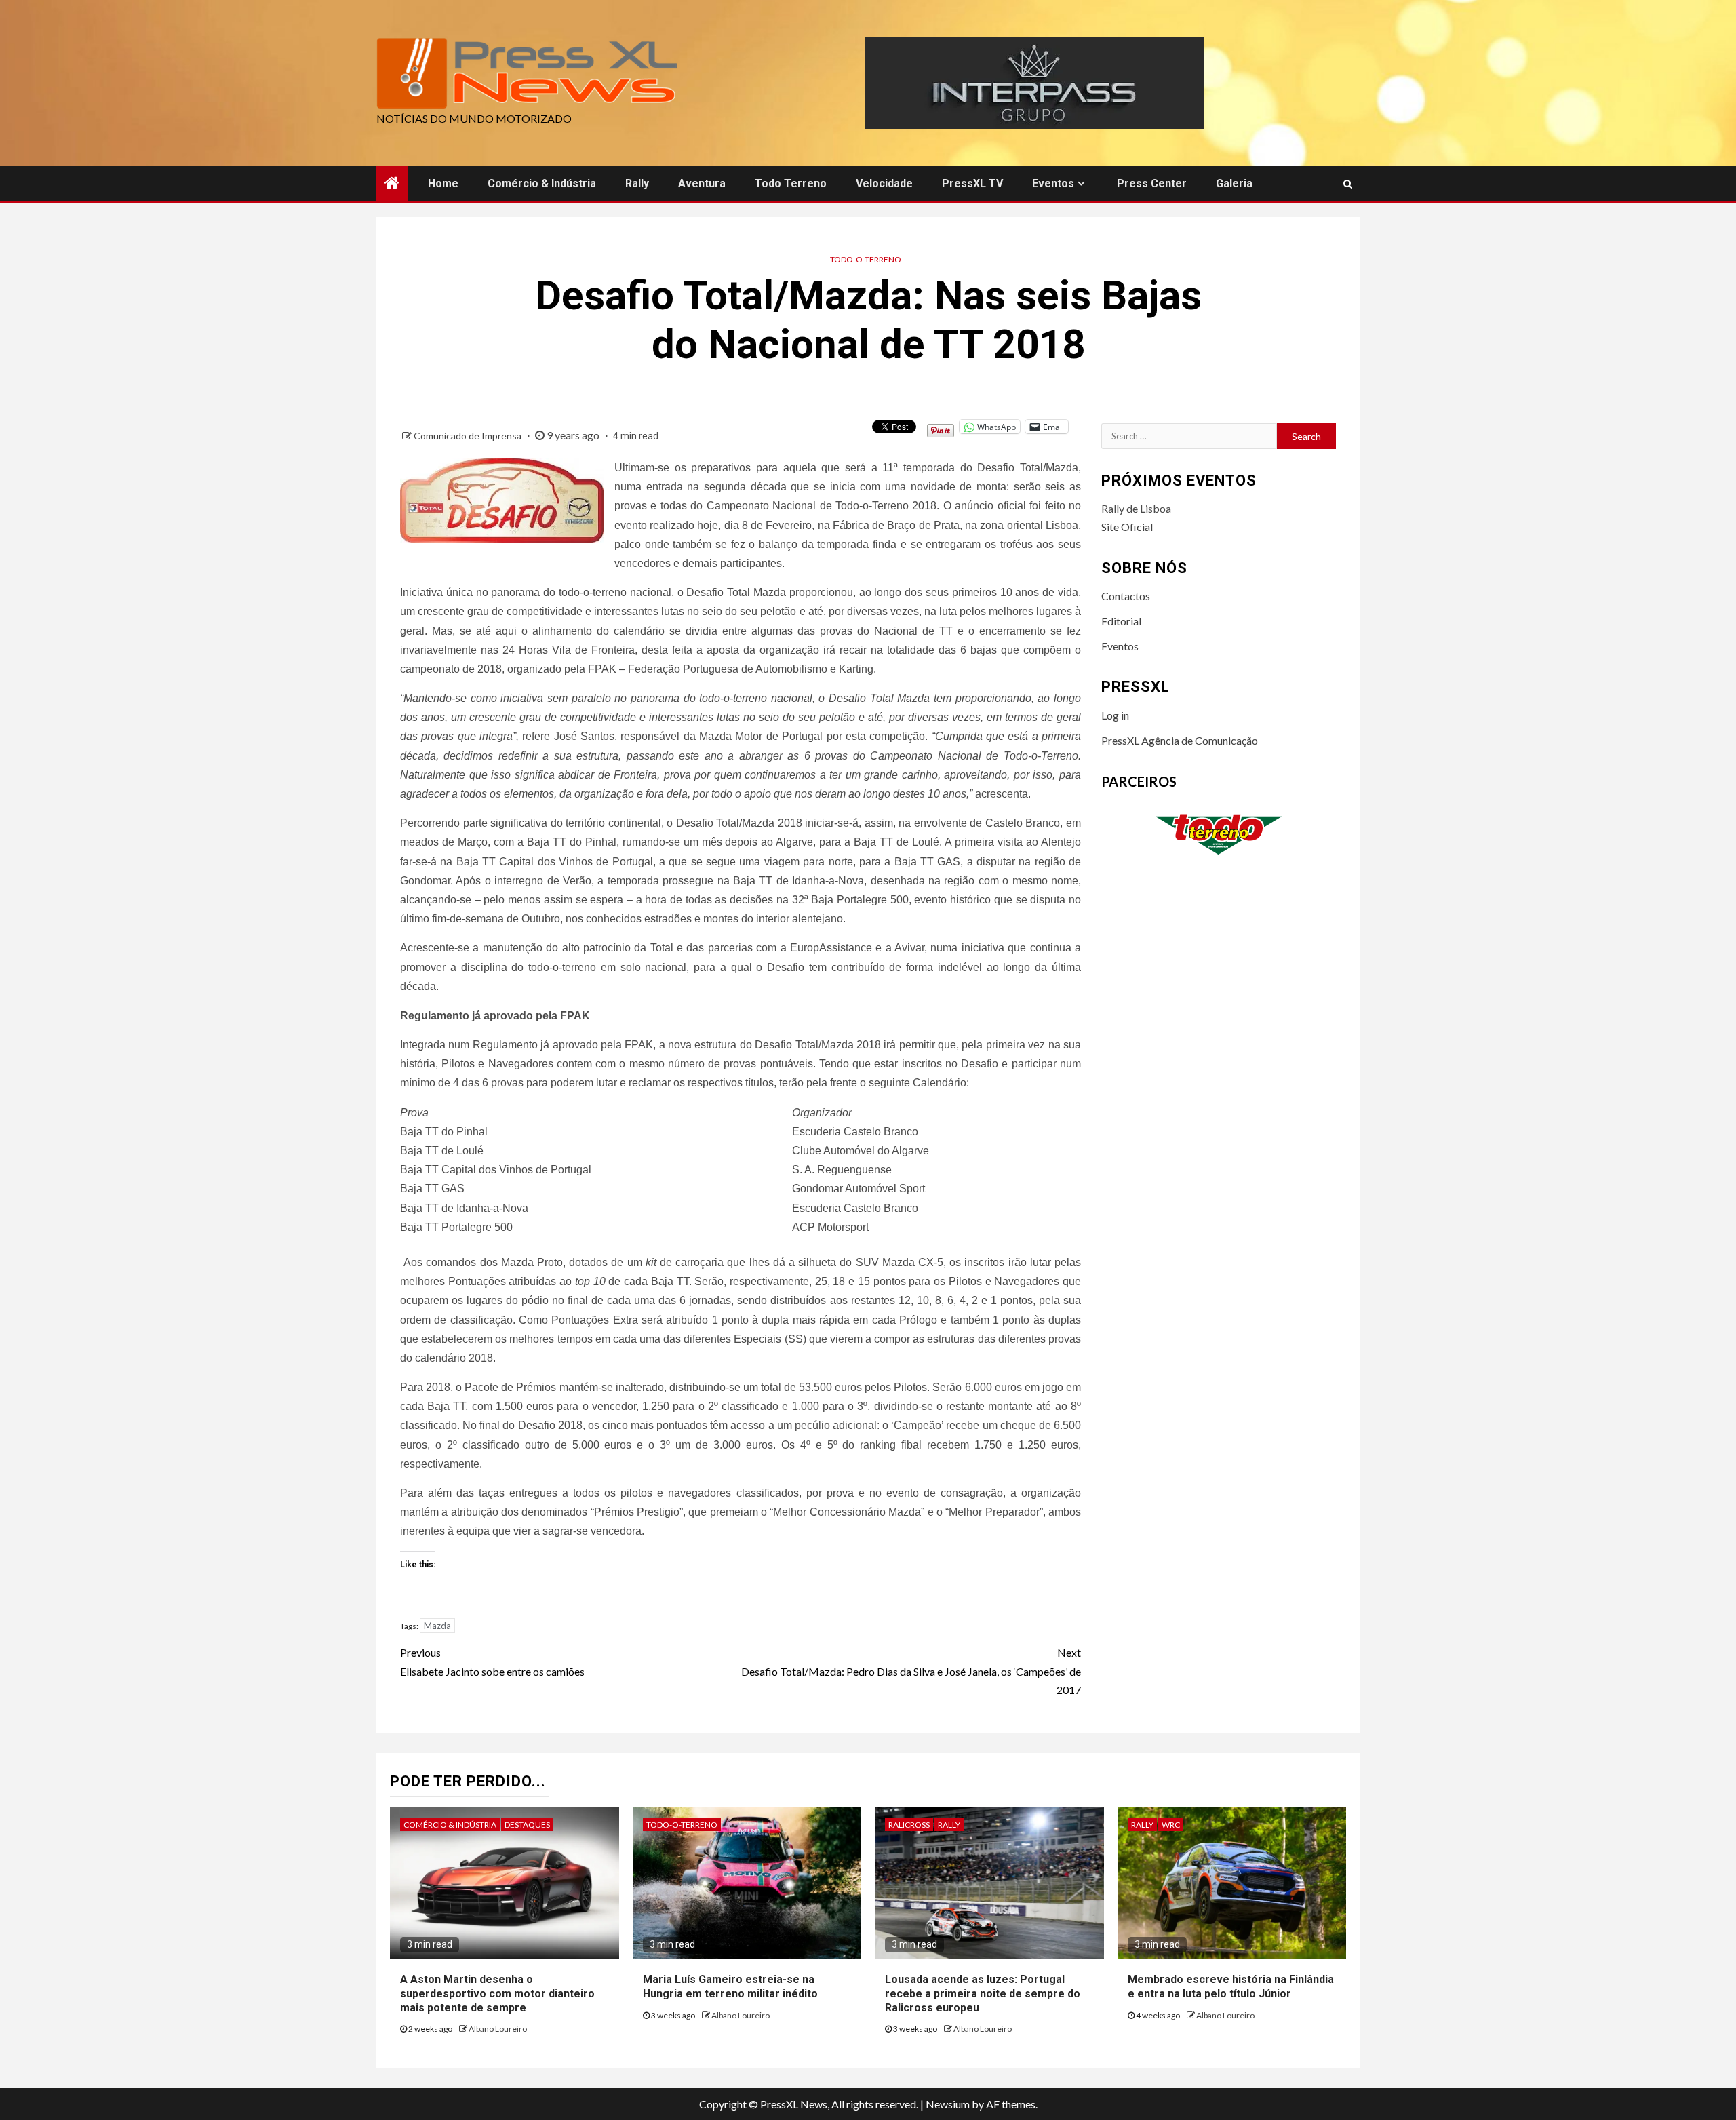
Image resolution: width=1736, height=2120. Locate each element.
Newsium (948, 2104)
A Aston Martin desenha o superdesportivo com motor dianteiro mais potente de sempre (497, 1994)
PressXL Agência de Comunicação (1180, 740)
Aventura (702, 183)
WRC (1171, 1825)
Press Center (1152, 183)
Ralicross (909, 1825)
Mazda (437, 1626)
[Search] (1348, 184)
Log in (1115, 715)
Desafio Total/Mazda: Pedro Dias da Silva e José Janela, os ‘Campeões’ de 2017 (911, 1671)
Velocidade (884, 183)
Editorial (1121, 621)
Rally (637, 183)
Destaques (527, 1825)
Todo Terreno (791, 183)
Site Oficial (1127, 527)
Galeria (1234, 183)
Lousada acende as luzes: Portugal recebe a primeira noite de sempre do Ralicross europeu (983, 1994)
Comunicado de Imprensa (469, 436)
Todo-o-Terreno (866, 259)
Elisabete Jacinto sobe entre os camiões (492, 1662)
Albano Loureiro (498, 2029)
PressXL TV (972, 183)
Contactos (1126, 596)
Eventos (1053, 183)
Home (443, 183)
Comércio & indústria (542, 183)
